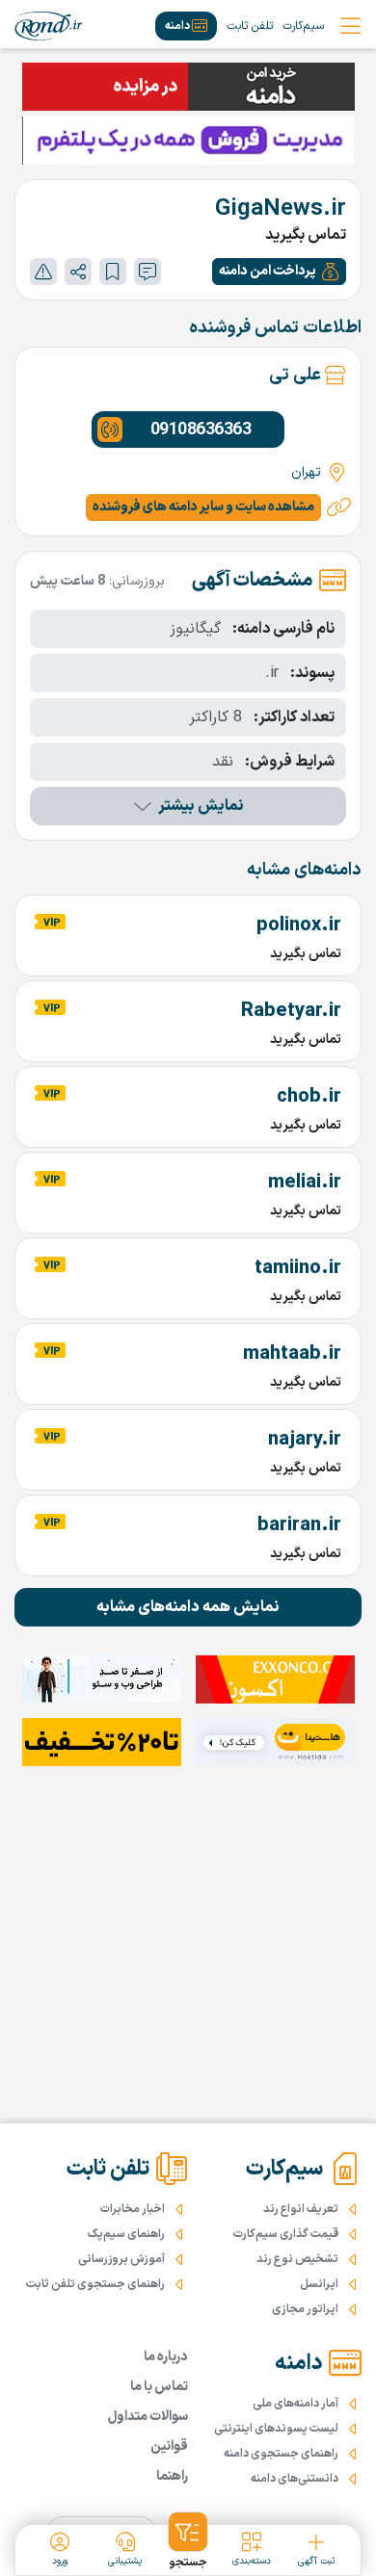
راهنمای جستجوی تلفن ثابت (95, 2284)
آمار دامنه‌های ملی (295, 2404)
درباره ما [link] (166, 2357)
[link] (49, 26)
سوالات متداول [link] (148, 2417)
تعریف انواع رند (301, 2209)
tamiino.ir (298, 1268)
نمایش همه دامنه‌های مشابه (188, 1607)
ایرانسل (319, 2284)
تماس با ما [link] (159, 2387)
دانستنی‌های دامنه (295, 2479)
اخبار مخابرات (133, 2209)
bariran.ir (299, 1525)
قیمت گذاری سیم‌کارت (286, 2234)
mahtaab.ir (292, 1354)
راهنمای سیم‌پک (126, 2234)
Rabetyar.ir (291, 1011)
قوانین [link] (169, 2446)
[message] (148, 272)
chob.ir (309, 1097)
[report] (43, 272)
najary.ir (305, 1440)
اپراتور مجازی (305, 2309)
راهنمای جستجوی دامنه (281, 2454)
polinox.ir (299, 925)
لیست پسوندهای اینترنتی (276, 2429)
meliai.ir (305, 1183)
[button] (279, 272)
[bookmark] (113, 272)
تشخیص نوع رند (297, 2259)
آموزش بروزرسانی (121, 2259)
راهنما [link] (172, 2476)
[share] (78, 272)
